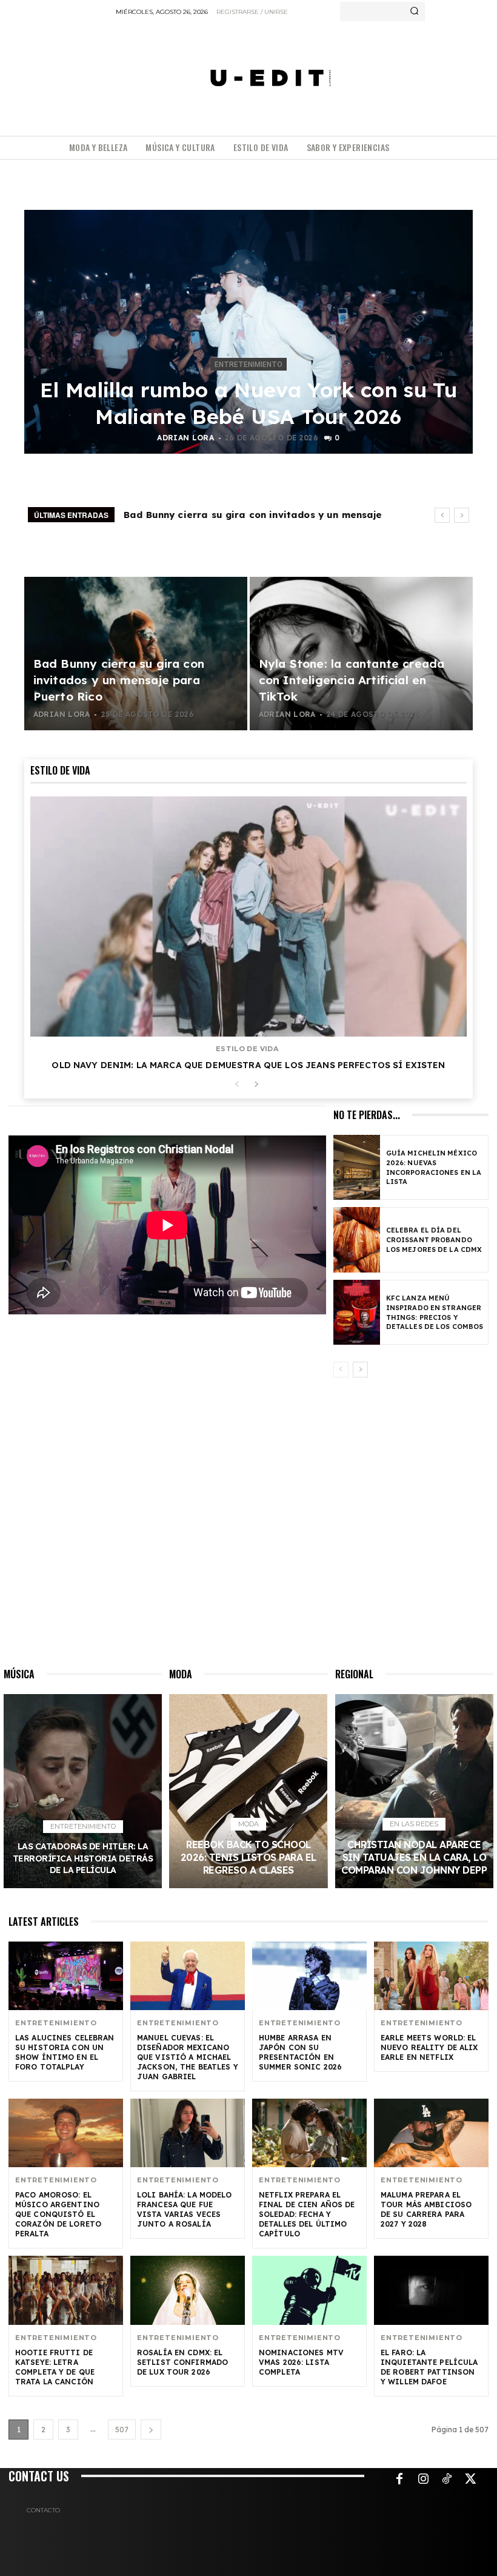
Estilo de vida (247, 1049)
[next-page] (256, 1085)
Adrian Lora (185, 438)
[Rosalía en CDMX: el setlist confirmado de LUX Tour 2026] (188, 2290)
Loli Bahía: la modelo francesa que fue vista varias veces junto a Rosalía (185, 2209)
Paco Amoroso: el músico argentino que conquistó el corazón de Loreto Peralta (58, 2214)
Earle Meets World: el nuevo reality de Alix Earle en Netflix (429, 2047)
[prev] (442, 515)
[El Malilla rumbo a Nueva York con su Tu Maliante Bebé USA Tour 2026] (248, 332)
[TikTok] (447, 2480)
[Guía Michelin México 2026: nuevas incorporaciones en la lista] (357, 1167)
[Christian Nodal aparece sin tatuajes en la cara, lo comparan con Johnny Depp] (414, 1791)
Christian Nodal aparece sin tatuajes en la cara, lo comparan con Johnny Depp (414, 1857)
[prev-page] (237, 1085)
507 (122, 2430)
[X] (470, 2480)
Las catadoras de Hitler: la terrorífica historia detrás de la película (83, 1858)
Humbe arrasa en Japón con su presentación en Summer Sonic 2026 (300, 2052)
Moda (248, 1824)
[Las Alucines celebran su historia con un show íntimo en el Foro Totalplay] (66, 1976)
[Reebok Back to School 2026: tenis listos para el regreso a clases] (248, 1791)
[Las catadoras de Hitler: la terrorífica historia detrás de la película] (83, 1791)
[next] (462, 515)
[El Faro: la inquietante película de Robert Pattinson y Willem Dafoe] (431, 2290)
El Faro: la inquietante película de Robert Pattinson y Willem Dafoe (429, 2367)
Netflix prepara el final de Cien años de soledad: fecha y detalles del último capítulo (307, 2214)
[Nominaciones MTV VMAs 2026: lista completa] (309, 2290)
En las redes (414, 1824)
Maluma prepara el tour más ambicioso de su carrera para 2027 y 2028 (426, 2209)
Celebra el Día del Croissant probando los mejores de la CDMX (434, 1240)
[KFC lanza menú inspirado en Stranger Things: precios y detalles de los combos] (357, 1312)
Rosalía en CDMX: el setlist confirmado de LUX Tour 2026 (182, 2362)
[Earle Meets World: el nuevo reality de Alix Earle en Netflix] (431, 1976)
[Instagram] (423, 2480)
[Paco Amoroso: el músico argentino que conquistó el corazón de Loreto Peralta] (66, 2133)
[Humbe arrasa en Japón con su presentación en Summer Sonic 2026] (309, 1976)
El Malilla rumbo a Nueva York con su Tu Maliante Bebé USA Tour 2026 (248, 403)
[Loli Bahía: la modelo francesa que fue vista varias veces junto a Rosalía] (188, 2133)
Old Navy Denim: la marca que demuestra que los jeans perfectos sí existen (248, 1065)
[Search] (414, 12)
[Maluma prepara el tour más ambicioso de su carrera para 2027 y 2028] (431, 2133)
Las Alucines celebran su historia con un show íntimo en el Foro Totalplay (65, 2052)
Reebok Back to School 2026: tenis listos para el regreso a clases (248, 1857)
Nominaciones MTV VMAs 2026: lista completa (301, 2362)
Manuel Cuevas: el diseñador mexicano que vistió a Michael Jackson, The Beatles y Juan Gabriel (188, 2057)
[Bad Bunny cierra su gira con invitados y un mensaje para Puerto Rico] (136, 654)
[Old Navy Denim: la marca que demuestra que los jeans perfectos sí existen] (248, 916)
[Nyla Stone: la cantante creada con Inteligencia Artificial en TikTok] (361, 654)
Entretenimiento (248, 365)
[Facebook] (399, 2480)
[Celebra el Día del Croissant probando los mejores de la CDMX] (357, 1239)
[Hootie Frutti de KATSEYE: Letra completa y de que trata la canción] (66, 2290)
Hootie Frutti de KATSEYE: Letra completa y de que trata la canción (55, 2367)
